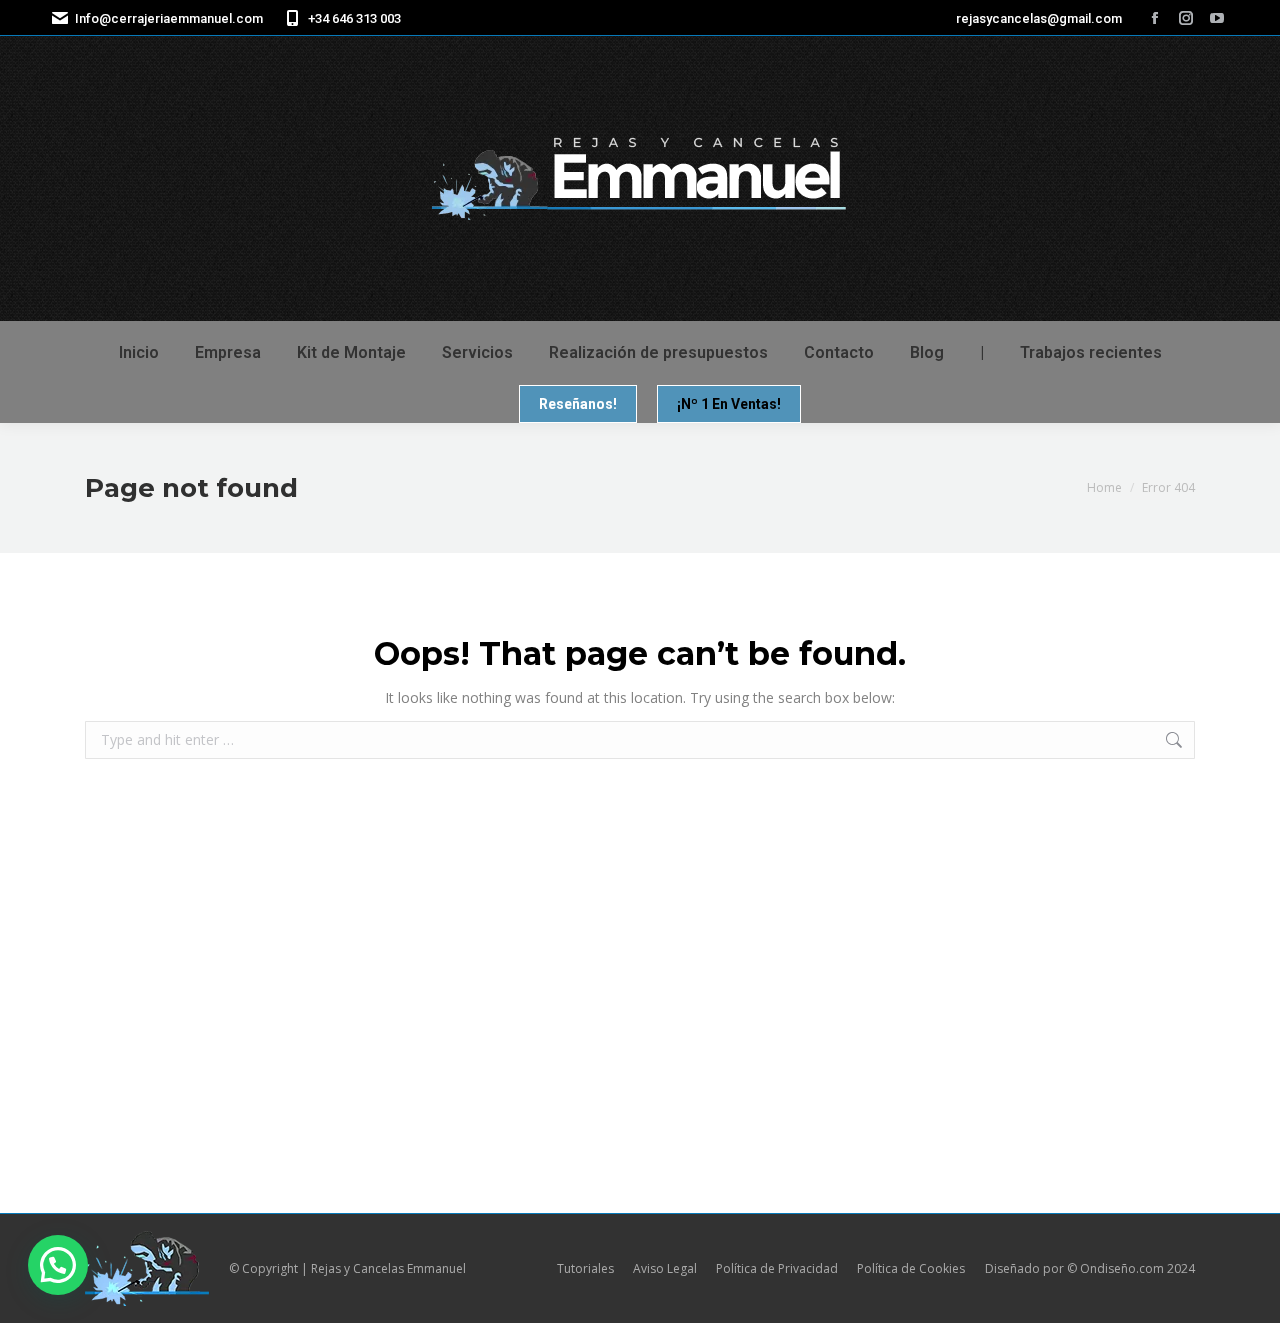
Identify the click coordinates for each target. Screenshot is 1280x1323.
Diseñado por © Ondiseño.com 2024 (1090, 1268)
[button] (58, 1265)
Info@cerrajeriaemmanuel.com (169, 18)
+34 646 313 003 (354, 18)
